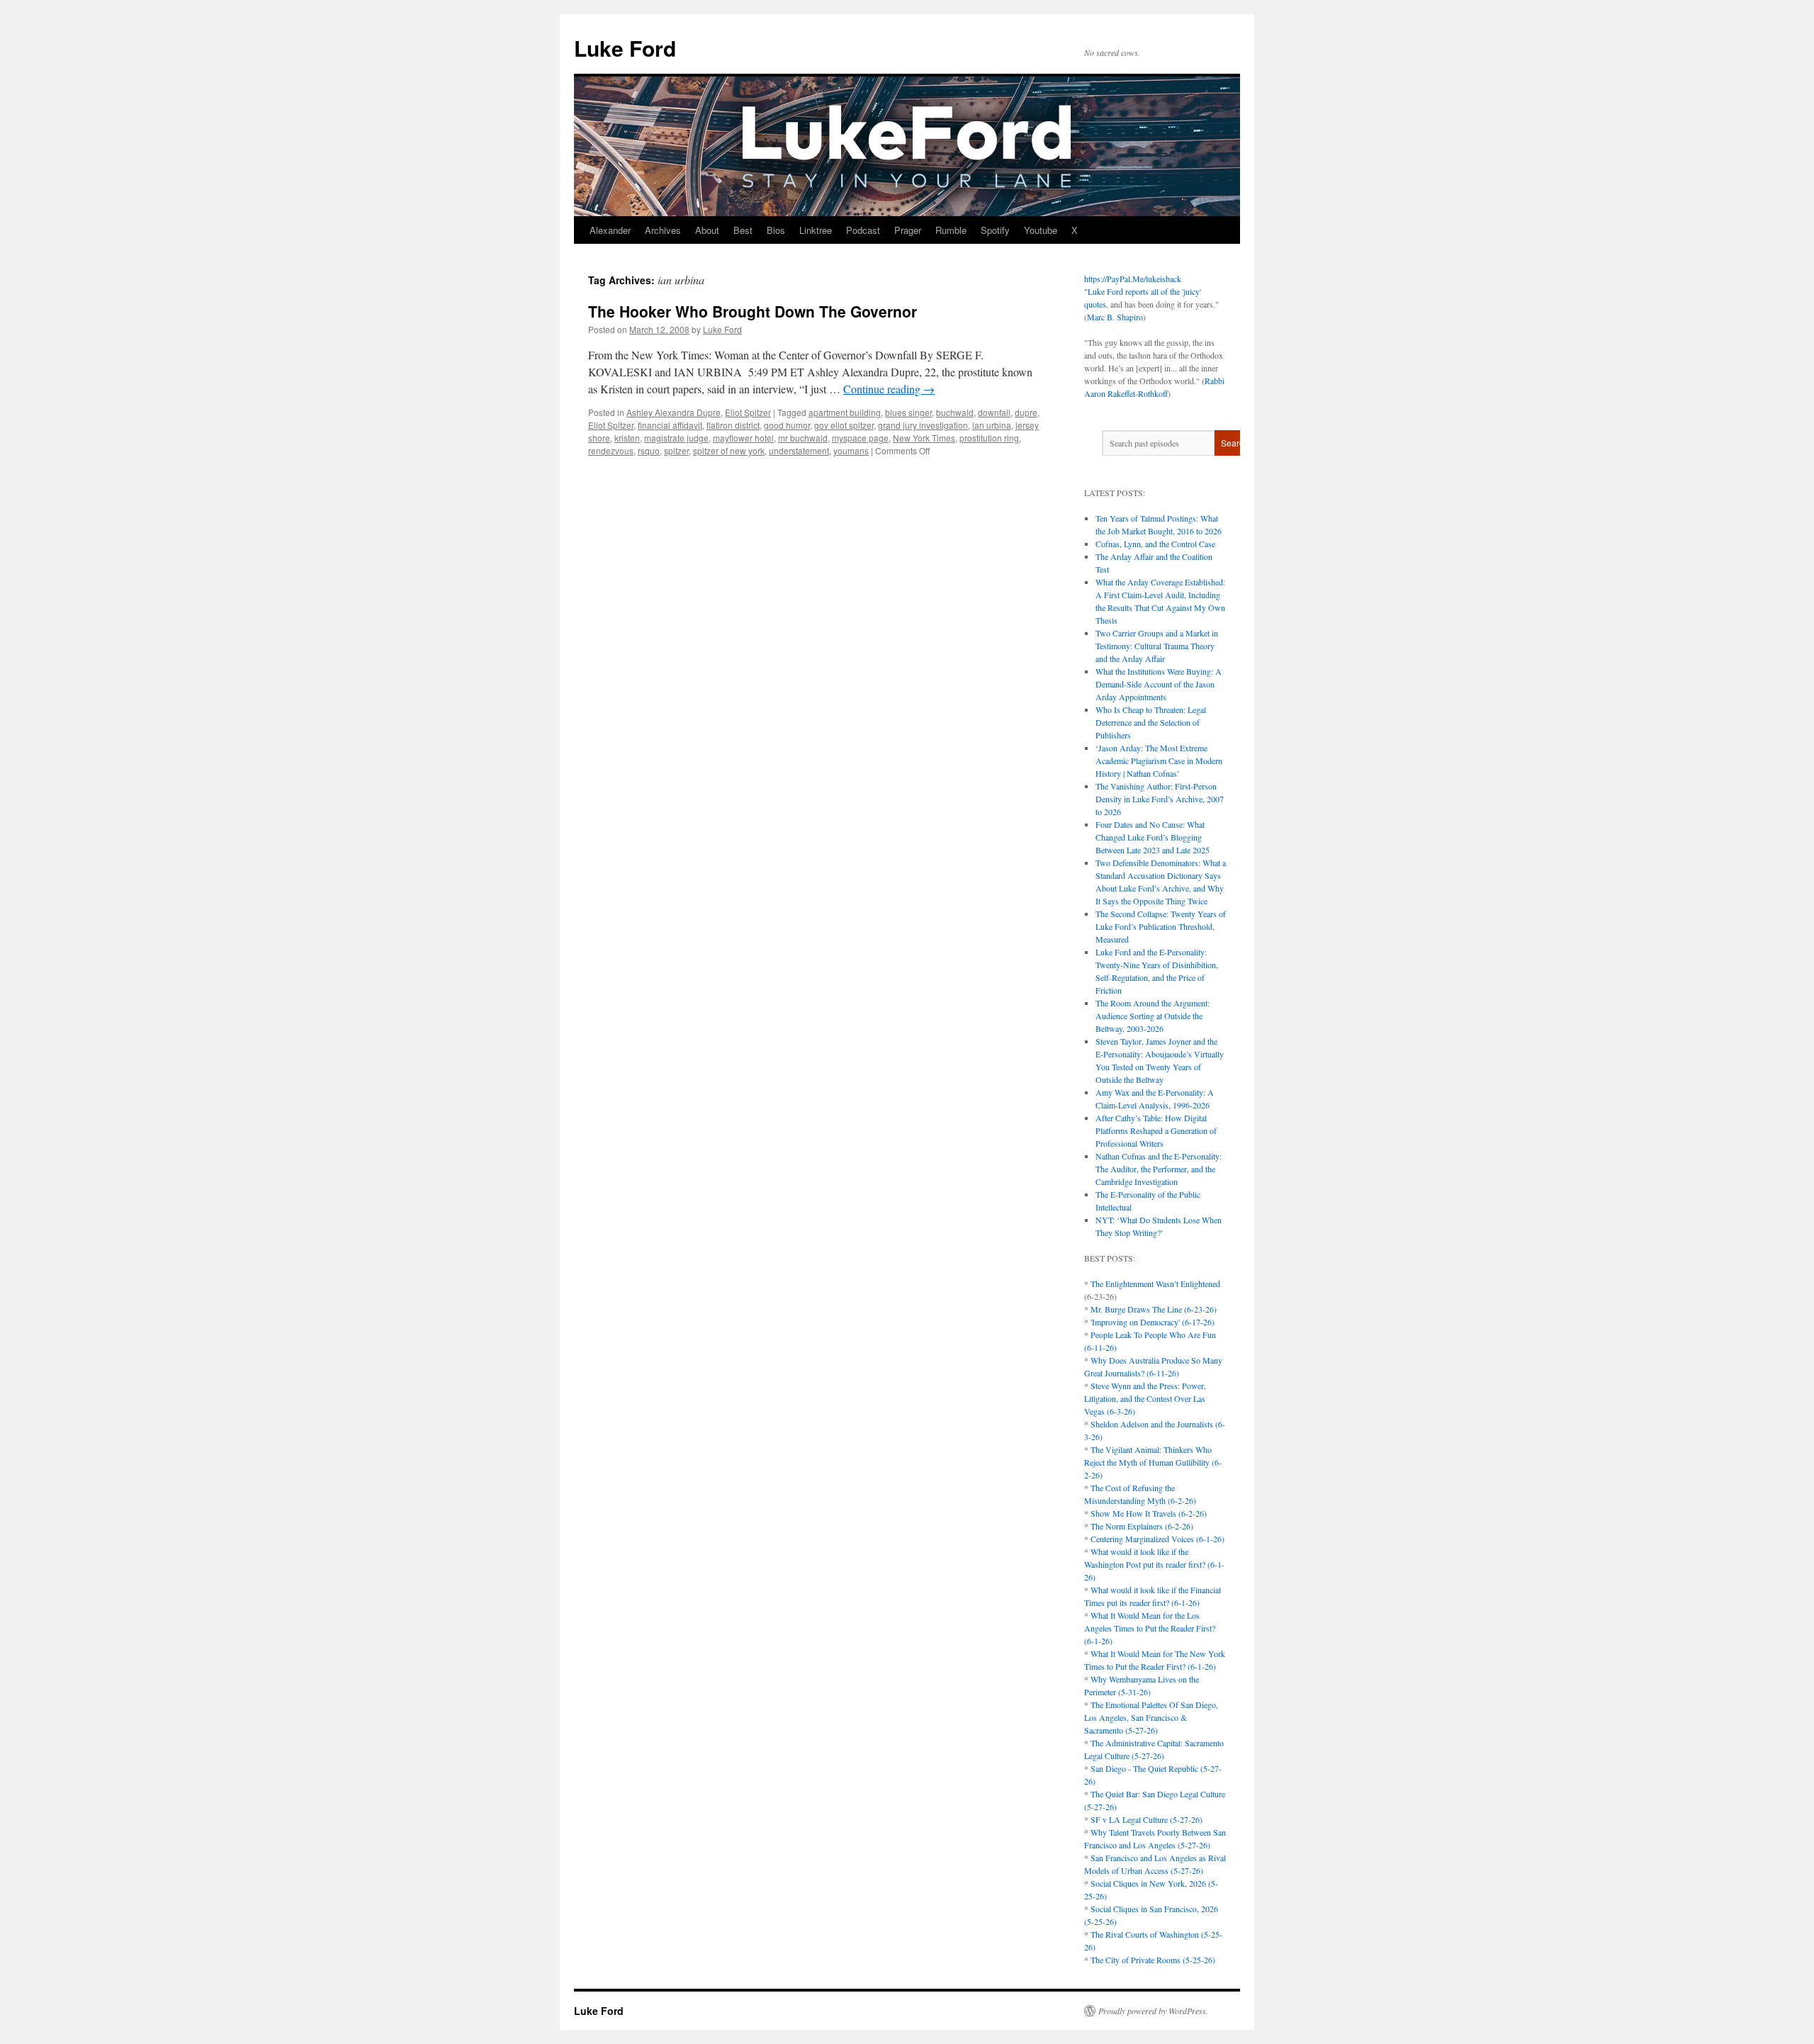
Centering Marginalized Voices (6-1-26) (1157, 1539)
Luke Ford (625, 48)
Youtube (1041, 230)
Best (743, 230)
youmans (851, 450)
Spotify (995, 230)
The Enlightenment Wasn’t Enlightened (1155, 1284)
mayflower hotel (743, 438)
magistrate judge (676, 438)
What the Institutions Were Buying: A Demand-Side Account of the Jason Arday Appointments (1159, 684)
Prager (908, 230)
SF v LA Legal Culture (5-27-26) (1147, 1819)
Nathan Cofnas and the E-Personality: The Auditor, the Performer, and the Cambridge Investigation (1159, 1169)
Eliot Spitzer (748, 412)
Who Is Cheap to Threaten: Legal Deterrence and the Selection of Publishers (1151, 722)
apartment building (845, 412)
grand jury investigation (923, 425)
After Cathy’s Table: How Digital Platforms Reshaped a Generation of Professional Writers (1156, 1130)
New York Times (924, 438)
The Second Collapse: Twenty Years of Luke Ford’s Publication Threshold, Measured (1161, 926)
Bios (776, 230)
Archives (663, 230)
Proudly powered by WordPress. (1153, 2011)
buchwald (955, 412)
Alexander (610, 230)
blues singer (908, 412)
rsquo (649, 450)
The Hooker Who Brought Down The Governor (753, 311)
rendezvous (611, 450)
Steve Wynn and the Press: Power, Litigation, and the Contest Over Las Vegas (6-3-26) (1145, 1398)
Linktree (816, 230)
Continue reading (889, 389)
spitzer (676, 450)
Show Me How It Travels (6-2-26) (1149, 1513)
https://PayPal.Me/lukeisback (1133, 279)
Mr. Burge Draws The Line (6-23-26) (1154, 1309)
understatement (799, 450)
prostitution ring (989, 438)
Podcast (863, 230)
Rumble (951, 230)
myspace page (860, 438)
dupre (1026, 412)
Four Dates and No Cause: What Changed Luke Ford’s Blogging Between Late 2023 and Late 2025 (1153, 837)
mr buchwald (803, 438)
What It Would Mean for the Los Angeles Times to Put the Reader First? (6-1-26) (1150, 1628)
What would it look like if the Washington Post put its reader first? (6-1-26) (1154, 1564)
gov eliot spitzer (844, 425)
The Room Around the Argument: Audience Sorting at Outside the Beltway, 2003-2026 (1153, 1016)
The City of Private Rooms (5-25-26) (1153, 1960)
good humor (787, 425)
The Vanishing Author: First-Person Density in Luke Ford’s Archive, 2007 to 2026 (1160, 799)
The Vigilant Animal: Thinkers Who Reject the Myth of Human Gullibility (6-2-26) (1153, 1462)
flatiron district (733, 425)
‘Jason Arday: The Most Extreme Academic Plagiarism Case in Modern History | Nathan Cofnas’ (1159, 760)
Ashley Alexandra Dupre (674, 412)
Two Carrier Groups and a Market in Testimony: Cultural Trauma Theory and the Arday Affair (1157, 646)
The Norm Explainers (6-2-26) (1142, 1526)
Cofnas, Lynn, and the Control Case (1155, 544)
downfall (994, 412)
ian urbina (992, 425)
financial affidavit (670, 425)
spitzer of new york (729, 450)
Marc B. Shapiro (1115, 317)
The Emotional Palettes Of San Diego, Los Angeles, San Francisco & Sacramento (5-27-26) (1151, 1717)
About (707, 230)
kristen (627, 438)
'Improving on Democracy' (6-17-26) (1153, 1322)
